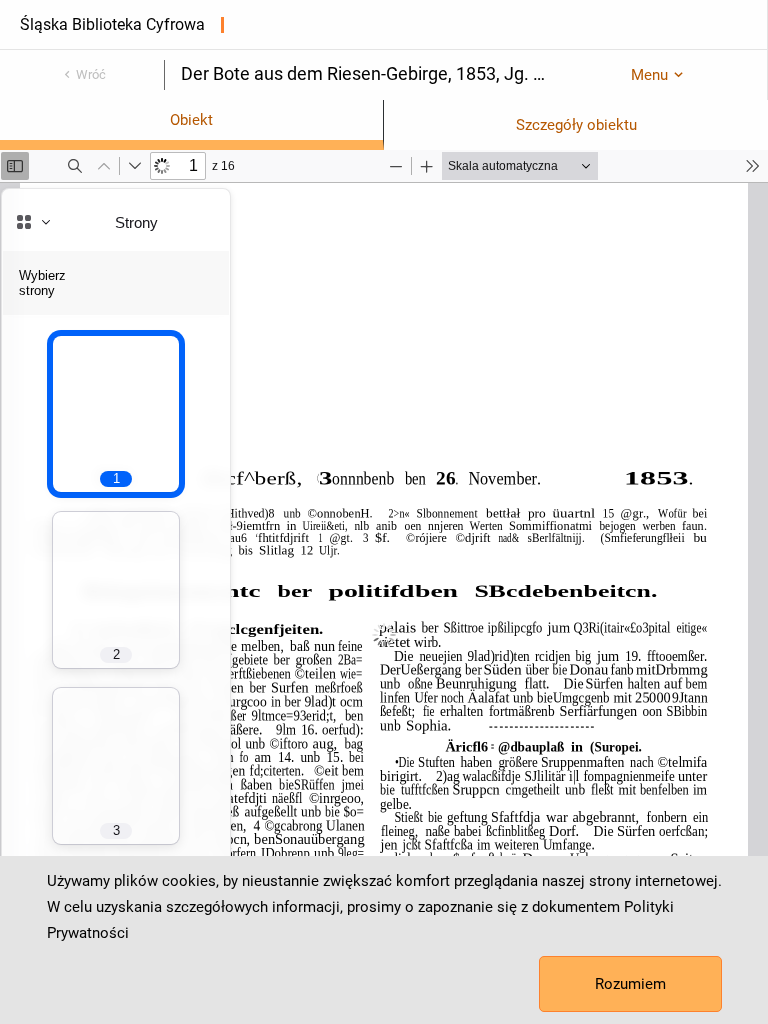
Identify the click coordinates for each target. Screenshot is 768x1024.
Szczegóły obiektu (576, 125)
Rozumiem (630, 984)
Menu (649, 75)
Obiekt (191, 120)
